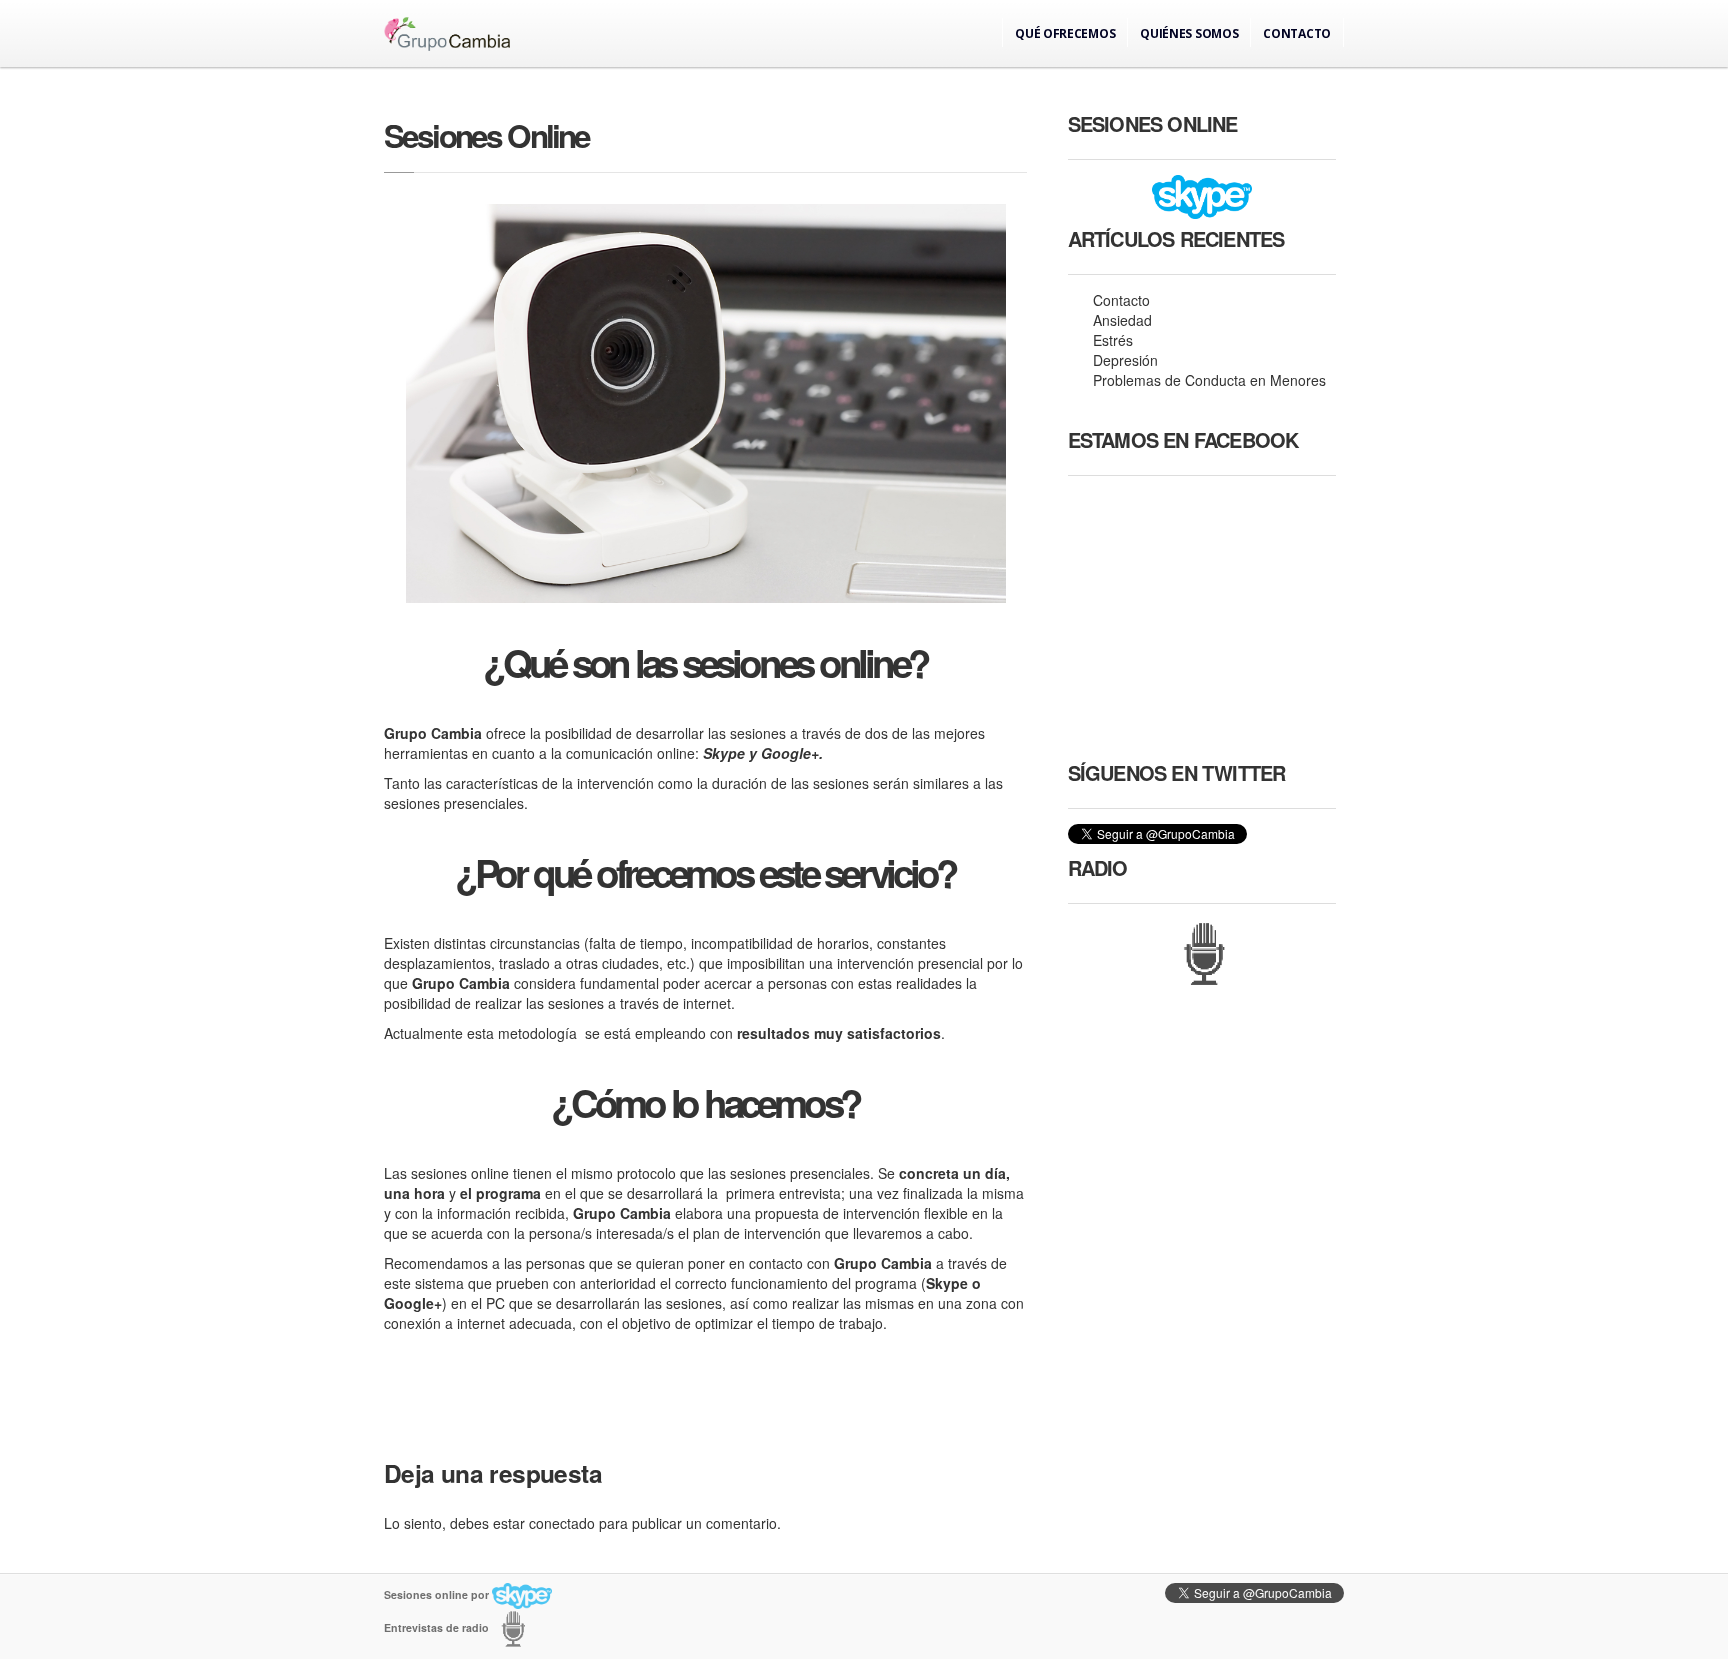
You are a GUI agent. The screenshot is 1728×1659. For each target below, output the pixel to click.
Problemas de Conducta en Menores (1209, 380)
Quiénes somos (1189, 33)
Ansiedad (1122, 320)
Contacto (1297, 33)
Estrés (1113, 340)
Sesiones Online (486, 135)
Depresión (1125, 360)
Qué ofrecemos (1065, 33)
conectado (562, 1523)
